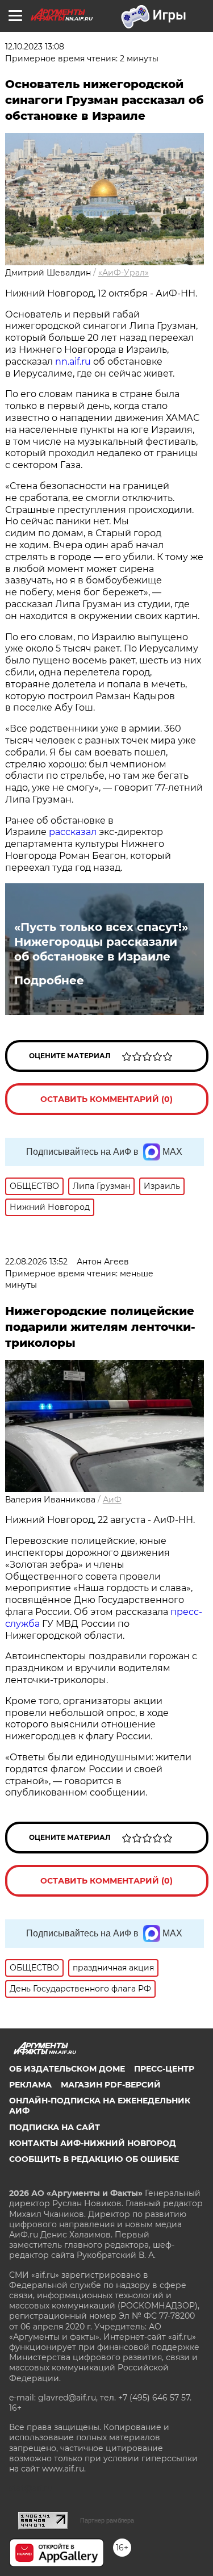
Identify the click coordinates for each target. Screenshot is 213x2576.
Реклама (30, 2085)
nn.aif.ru (73, 362)
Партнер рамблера (107, 2520)
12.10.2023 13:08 (35, 47)
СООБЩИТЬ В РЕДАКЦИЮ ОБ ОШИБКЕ (94, 2159)
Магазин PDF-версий (111, 2085)
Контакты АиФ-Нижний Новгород (93, 2143)
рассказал (73, 832)
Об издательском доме (67, 2069)
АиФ (112, 1500)
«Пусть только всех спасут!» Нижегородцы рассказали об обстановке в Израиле (101, 942)
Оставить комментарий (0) (106, 1099)
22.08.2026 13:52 (36, 1262)
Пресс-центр (164, 2069)
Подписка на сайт (55, 2127)
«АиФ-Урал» (124, 273)
